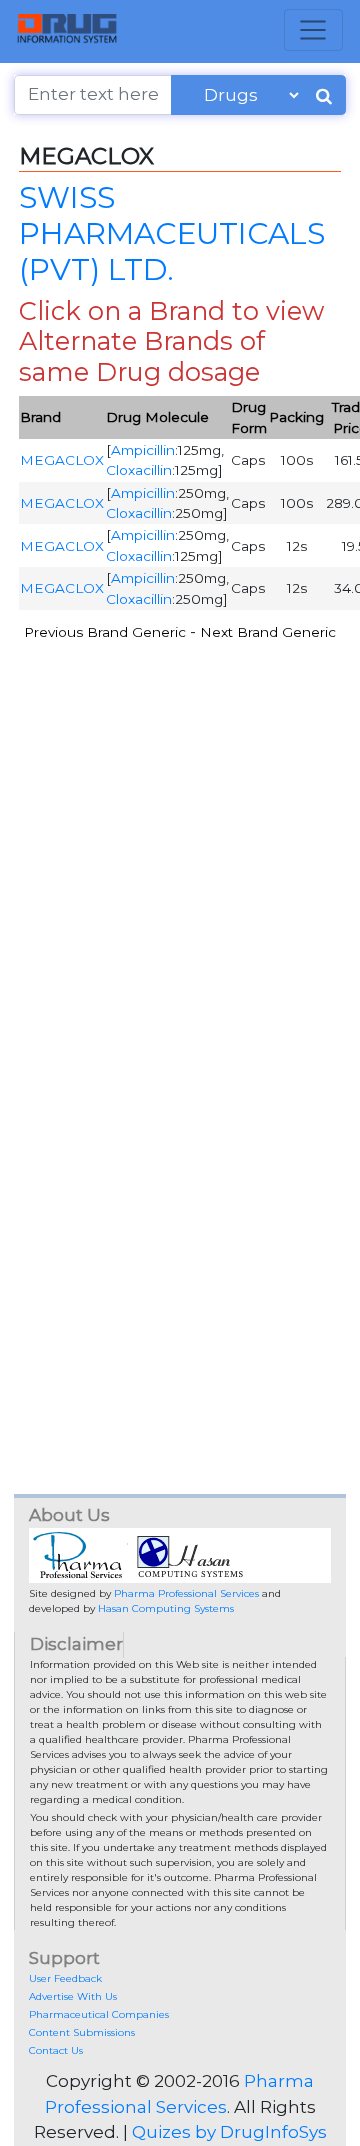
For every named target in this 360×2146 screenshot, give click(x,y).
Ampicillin (143, 450)
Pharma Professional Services (186, 1593)
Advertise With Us (73, 1996)
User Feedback (65, 1978)
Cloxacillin (139, 470)
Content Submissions (82, 2032)
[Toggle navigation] (313, 30)
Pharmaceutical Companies (99, 2014)
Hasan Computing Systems (166, 1608)
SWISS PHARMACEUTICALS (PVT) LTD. (172, 232)
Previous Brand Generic (105, 632)
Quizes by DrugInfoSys (229, 2132)
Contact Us (56, 2050)
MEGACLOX (62, 460)
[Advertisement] (180, 834)
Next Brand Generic (268, 632)
